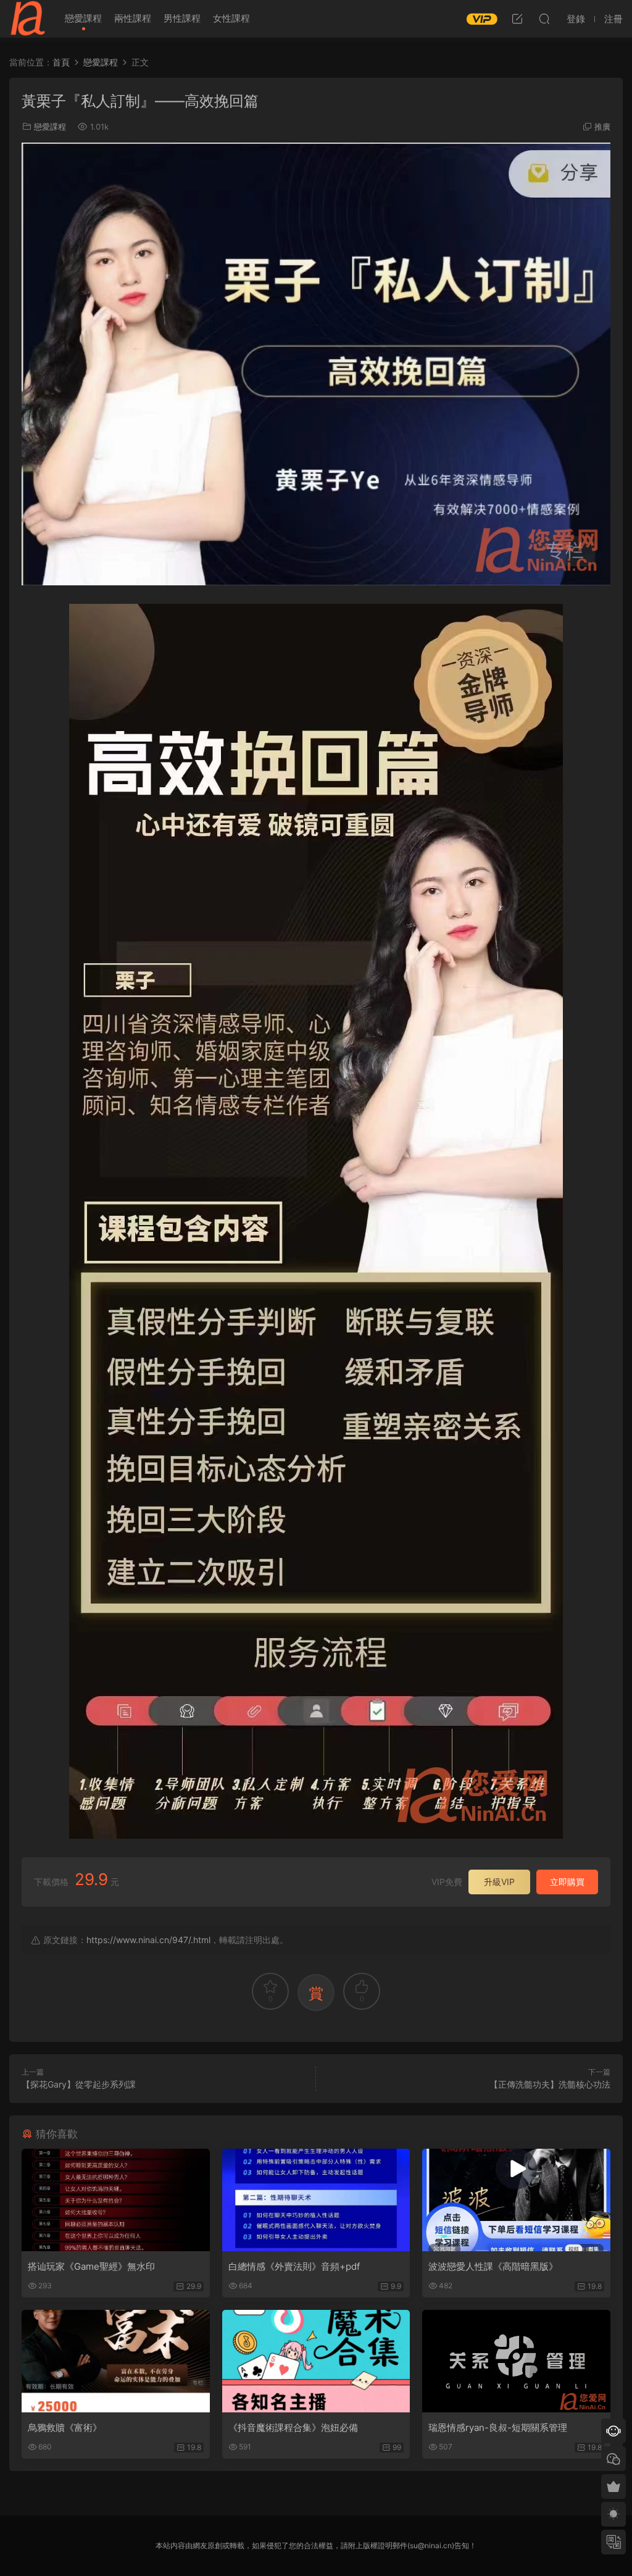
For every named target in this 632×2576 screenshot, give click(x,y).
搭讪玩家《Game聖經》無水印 (91, 2266)
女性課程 (231, 18)
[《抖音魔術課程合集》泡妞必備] (316, 2361)
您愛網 (28, 19)
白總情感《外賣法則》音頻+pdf (294, 2266)
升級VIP (499, 1882)
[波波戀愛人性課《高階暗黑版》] (516, 2200)
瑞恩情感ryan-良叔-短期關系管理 (498, 2428)
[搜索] (544, 19)
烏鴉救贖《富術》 (65, 2428)
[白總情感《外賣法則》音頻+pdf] (316, 2200)
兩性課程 (133, 18)
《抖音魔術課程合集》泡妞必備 (293, 2428)
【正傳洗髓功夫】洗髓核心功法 (550, 2084)
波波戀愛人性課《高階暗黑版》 (493, 2266)
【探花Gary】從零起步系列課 (79, 2084)
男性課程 (182, 18)
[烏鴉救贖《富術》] (116, 2361)
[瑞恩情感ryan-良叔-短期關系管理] (516, 2361)
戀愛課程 (83, 18)
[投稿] (517, 19)
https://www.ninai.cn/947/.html (148, 1940)
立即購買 (567, 1882)
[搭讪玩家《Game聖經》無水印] (116, 2200)
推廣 (602, 127)
